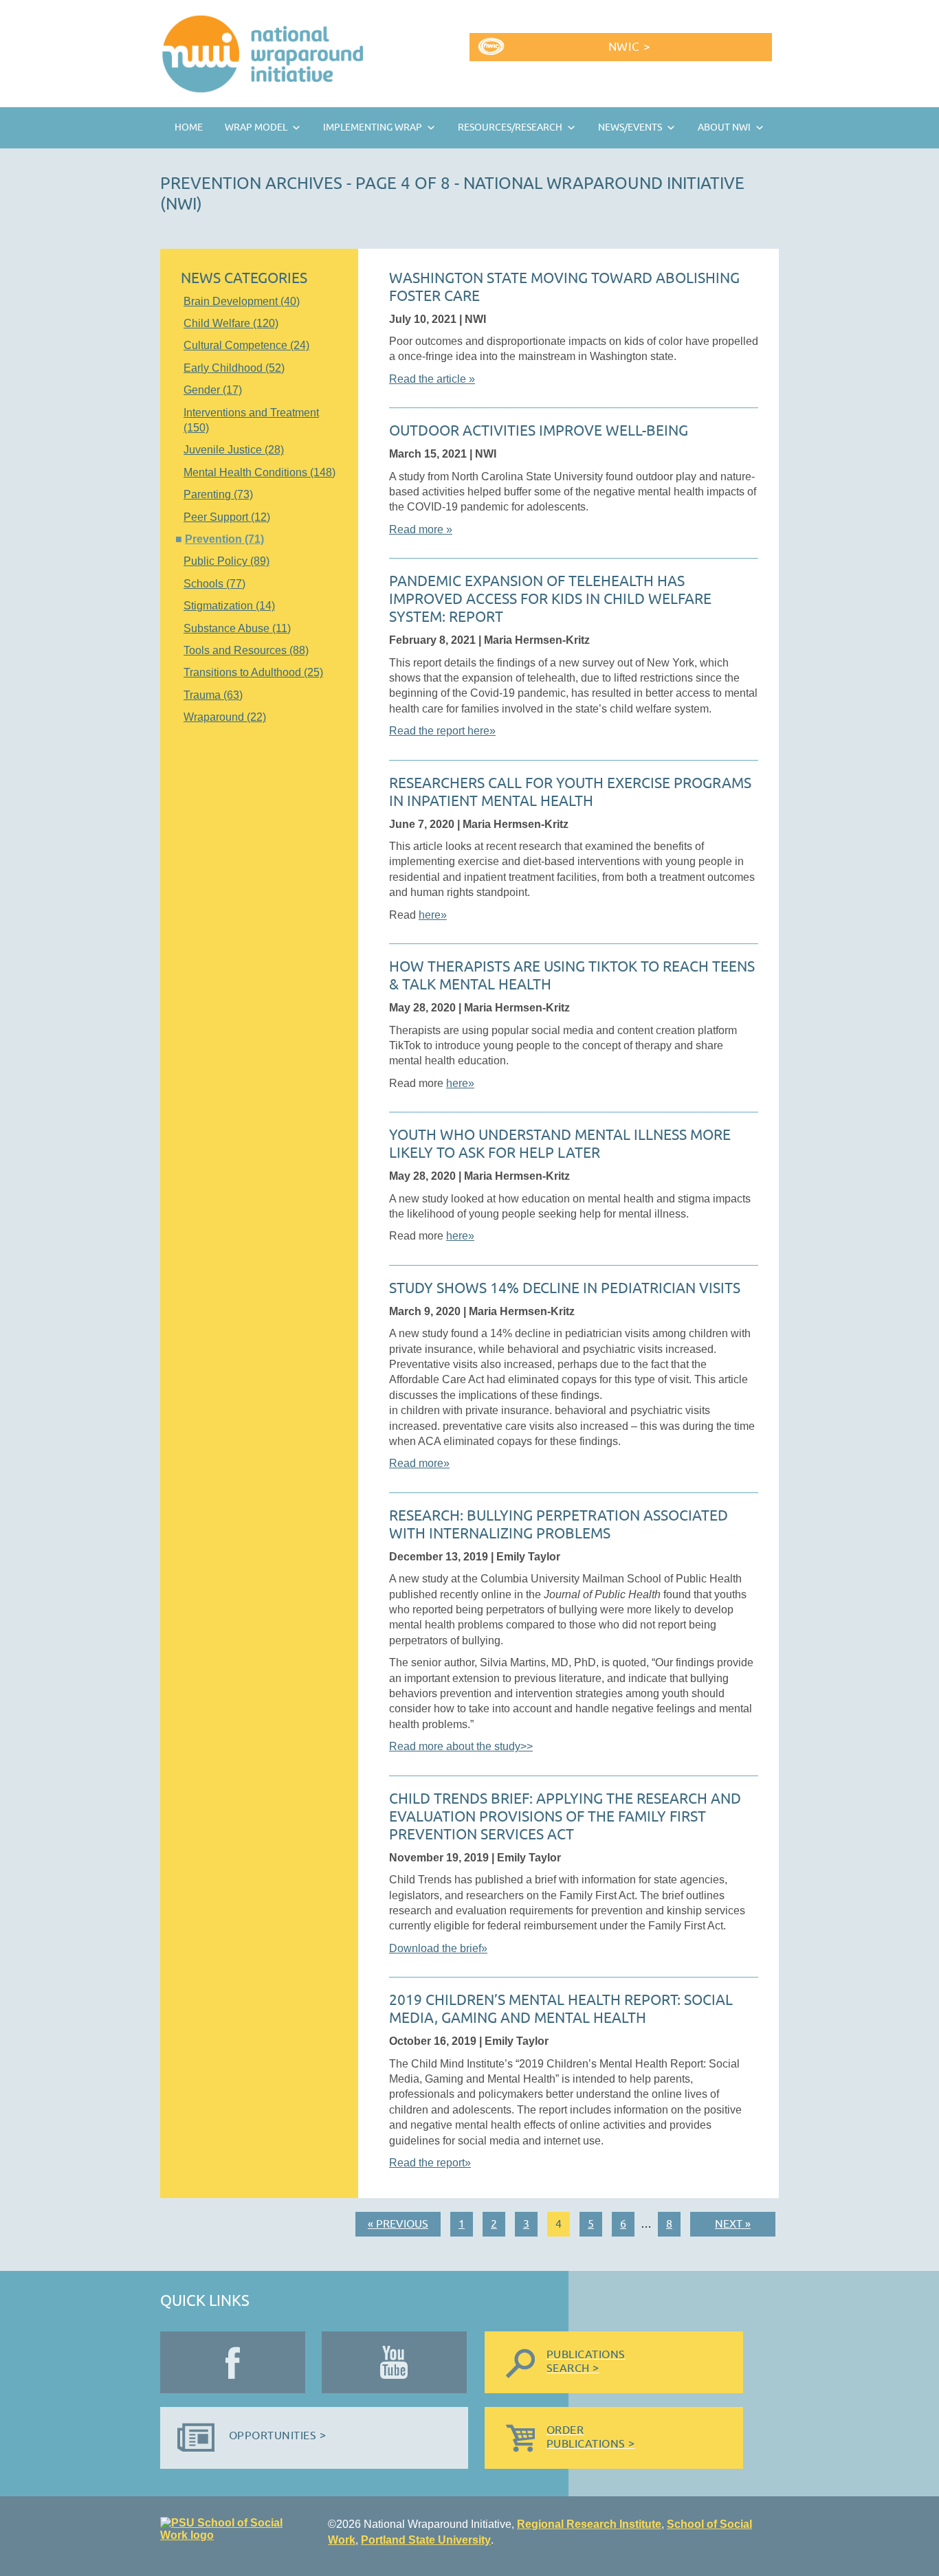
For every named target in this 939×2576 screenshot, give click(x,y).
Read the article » (432, 379)
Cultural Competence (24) (246, 345)
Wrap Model (256, 127)
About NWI (724, 127)
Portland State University (426, 2540)
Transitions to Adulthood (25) (253, 672)
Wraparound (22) (225, 717)
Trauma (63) (213, 695)
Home (189, 127)
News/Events (630, 127)
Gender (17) (213, 390)
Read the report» (430, 2163)
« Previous (398, 2224)
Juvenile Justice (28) (234, 450)
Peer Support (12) (227, 517)
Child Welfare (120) (231, 323)
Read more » (421, 529)
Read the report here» (442, 731)
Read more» (419, 1463)
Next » (733, 2224)
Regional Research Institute (589, 2524)
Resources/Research (510, 127)
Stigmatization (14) (229, 606)
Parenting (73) (218, 494)
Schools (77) (214, 584)
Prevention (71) (224, 539)
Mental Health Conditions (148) (259, 472)
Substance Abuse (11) (237, 628)
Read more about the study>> (461, 1746)
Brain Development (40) (242, 301)
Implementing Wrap (373, 127)
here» (433, 915)
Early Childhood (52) (234, 368)
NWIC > (629, 47)
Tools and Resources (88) (246, 650)
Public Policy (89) (227, 561)
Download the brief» (438, 1948)
